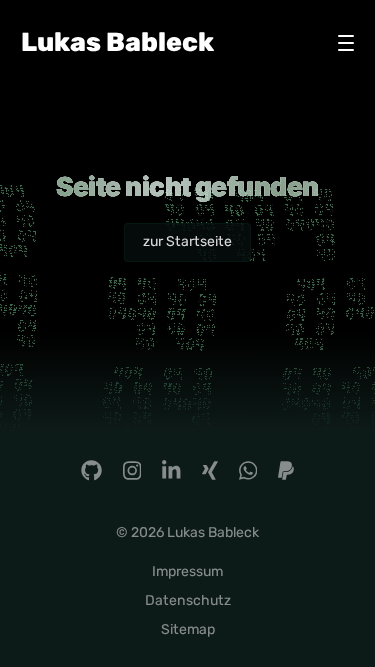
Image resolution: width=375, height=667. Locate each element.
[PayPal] (286, 470)
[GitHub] (91, 470)
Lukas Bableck (117, 42)
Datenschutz (188, 600)
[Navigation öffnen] (346, 43)
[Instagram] (132, 470)
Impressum (187, 571)
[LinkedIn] (171, 470)
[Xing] (210, 470)
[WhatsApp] (248, 470)
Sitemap (188, 629)
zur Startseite (187, 241)
